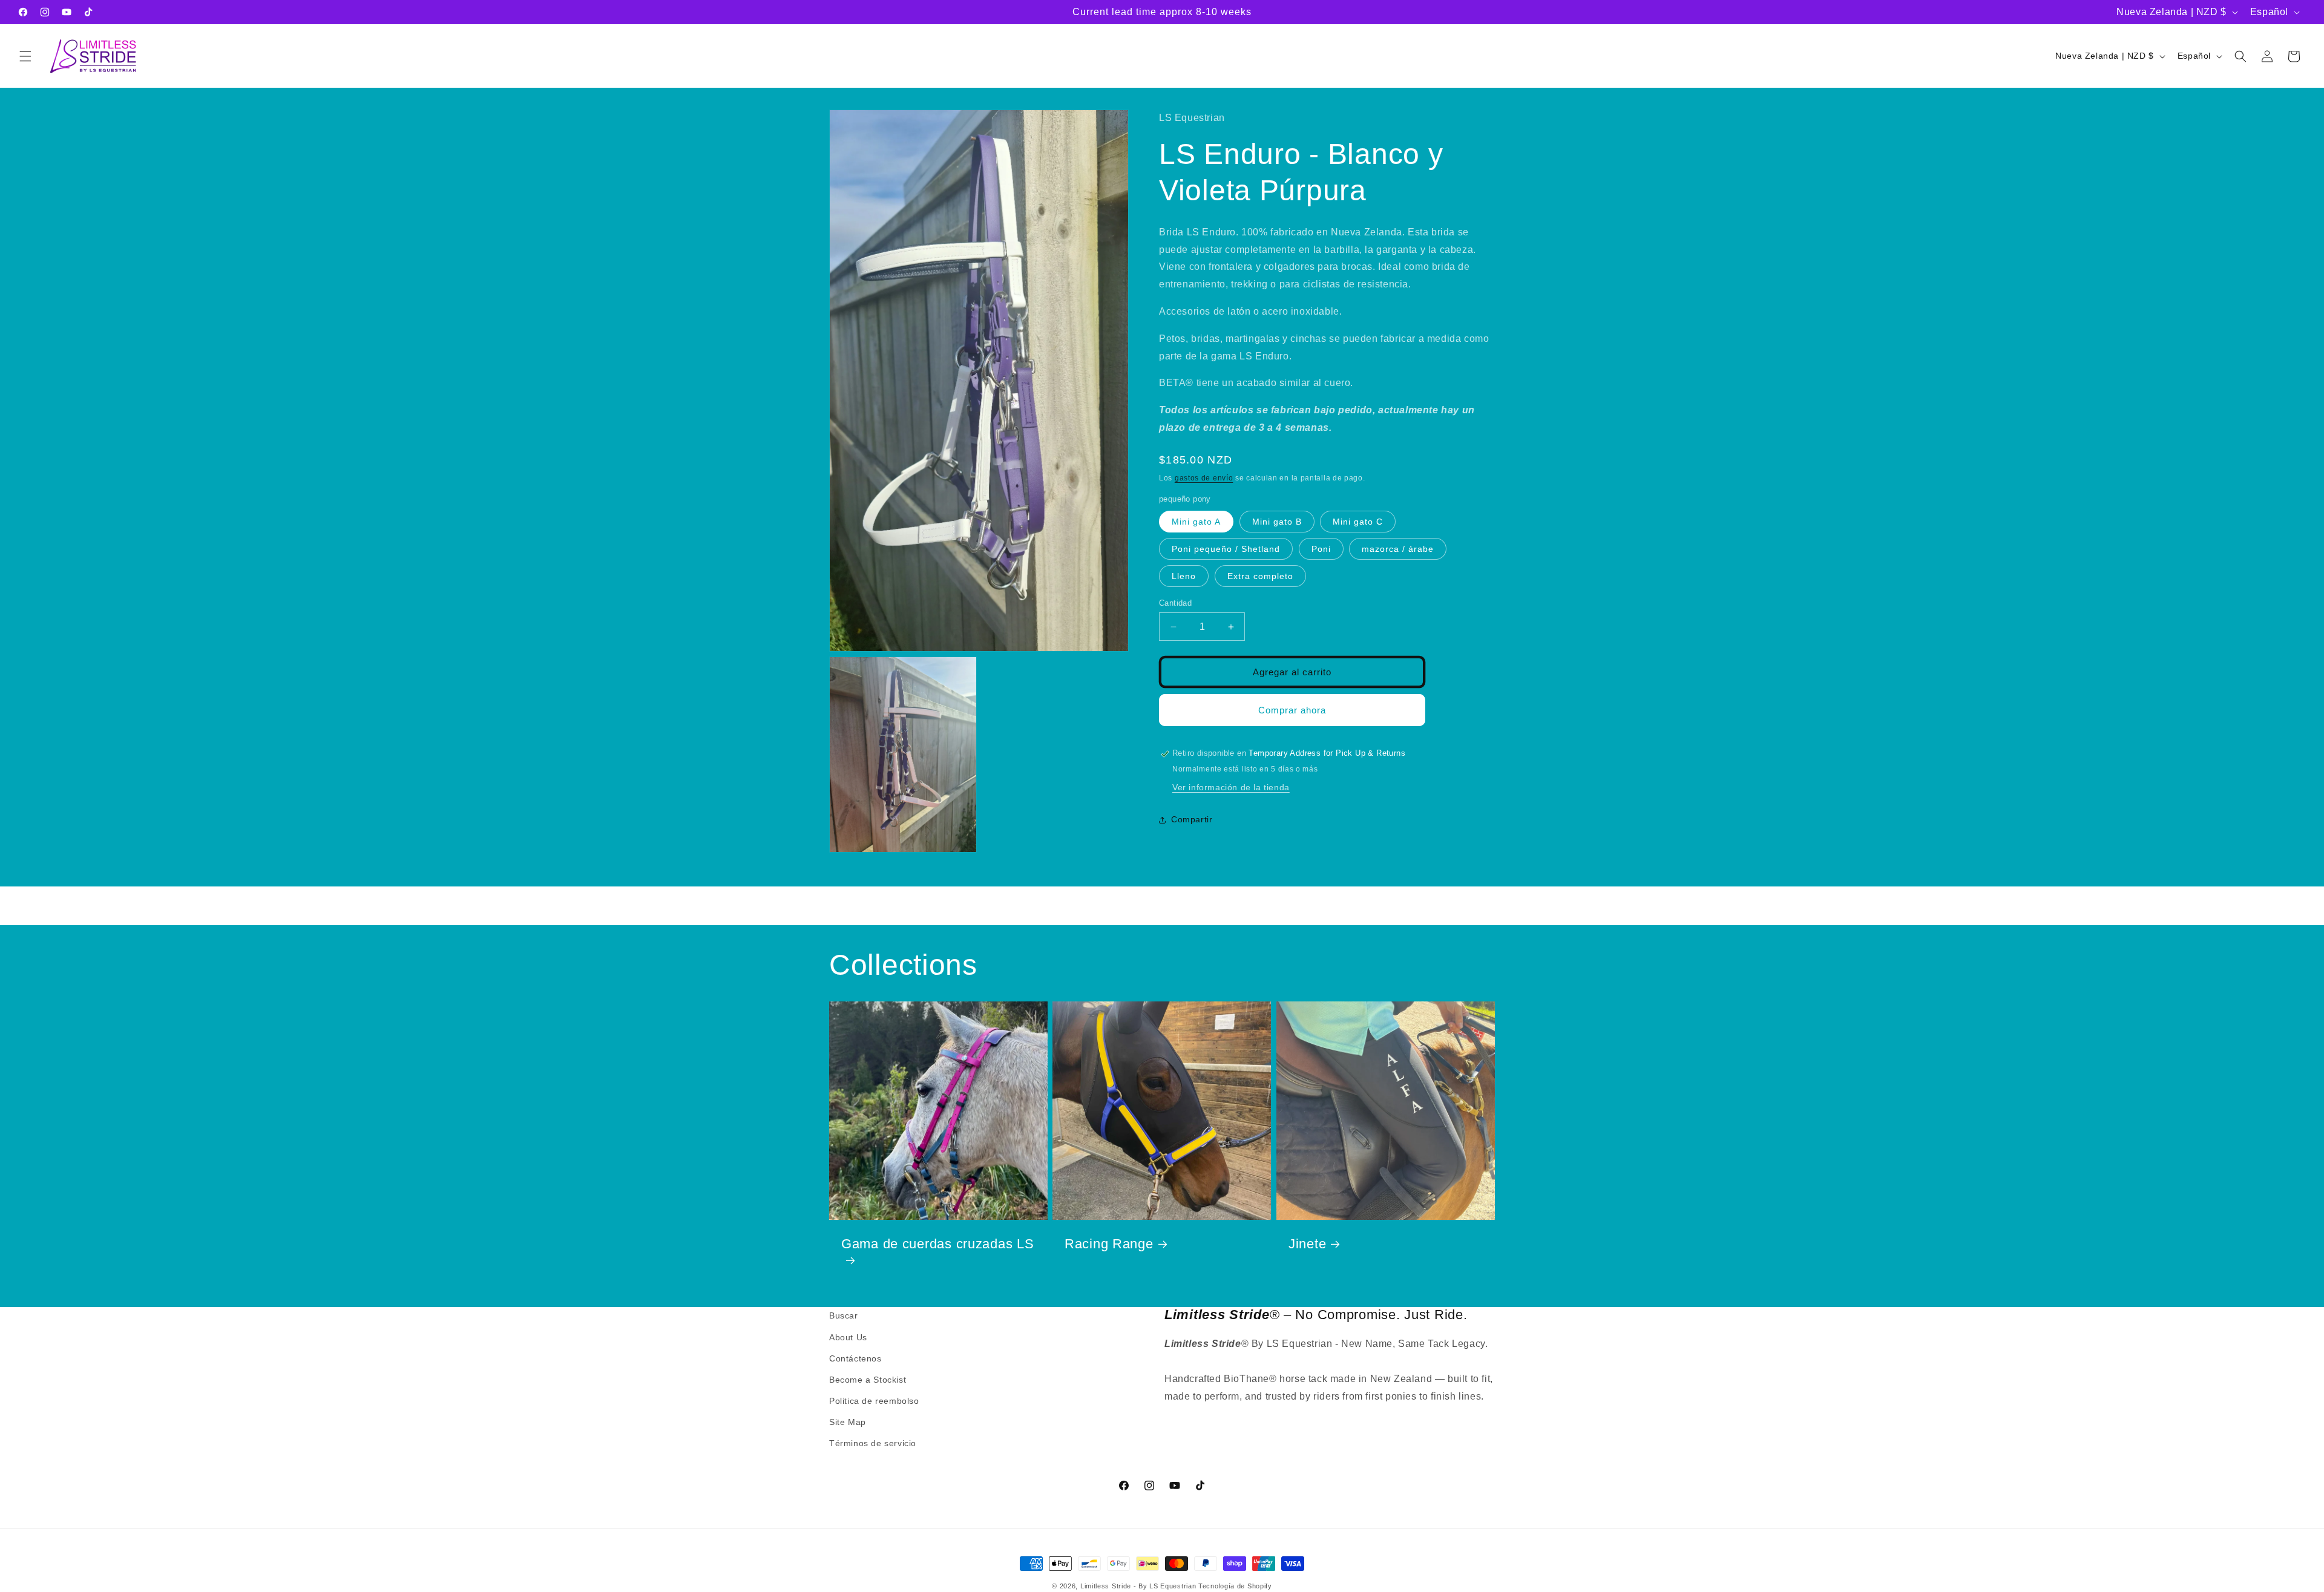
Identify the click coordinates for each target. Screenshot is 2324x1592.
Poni (1321, 549)
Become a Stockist (868, 1380)
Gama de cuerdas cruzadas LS (937, 1244)
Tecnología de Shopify (1235, 1586)
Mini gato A (1196, 522)
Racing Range (1109, 1244)
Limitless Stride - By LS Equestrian (1138, 1586)
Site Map (848, 1422)
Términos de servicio (873, 1443)
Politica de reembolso (874, 1401)
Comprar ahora (1292, 710)
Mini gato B (1277, 522)
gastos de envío (1204, 478)
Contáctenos (855, 1358)
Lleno (1184, 576)
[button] (25, 56)
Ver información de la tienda (1231, 788)
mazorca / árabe (1398, 549)
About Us (848, 1337)
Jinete (1307, 1244)
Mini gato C (1358, 522)
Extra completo (1260, 576)
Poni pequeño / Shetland (1226, 549)
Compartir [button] (1192, 819)
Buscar (844, 1315)
